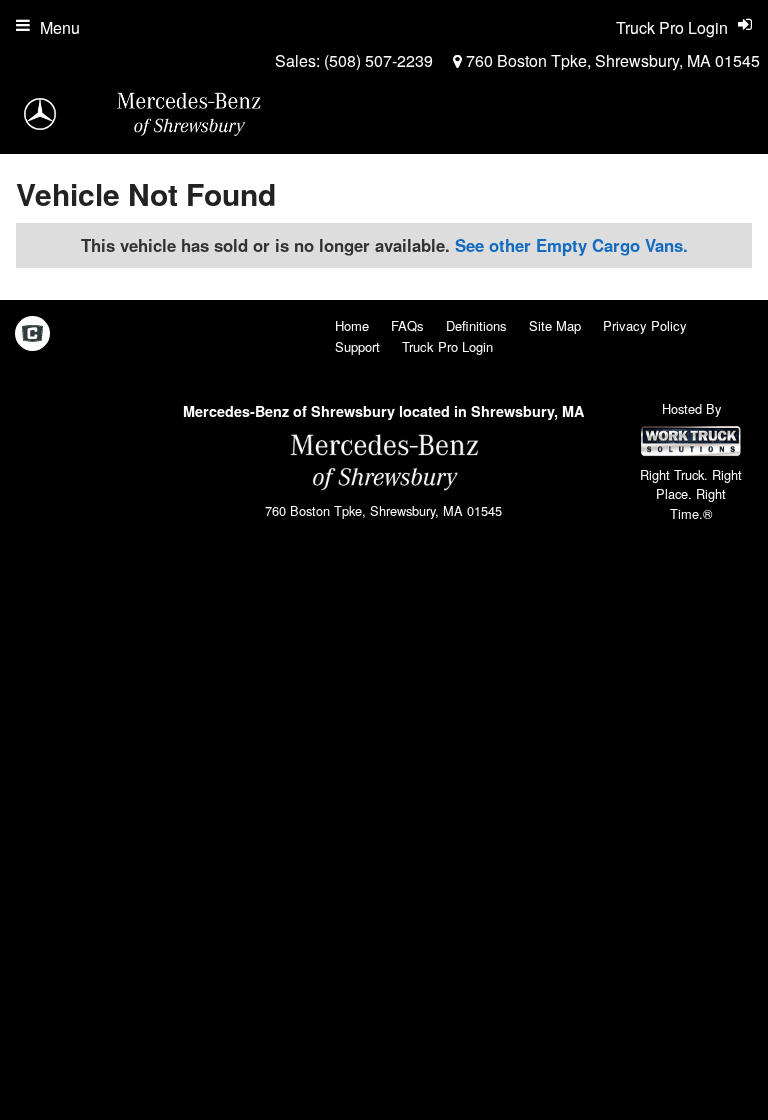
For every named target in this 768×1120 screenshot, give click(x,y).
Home (352, 325)
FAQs (407, 325)
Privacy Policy (645, 325)
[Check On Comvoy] (32, 334)
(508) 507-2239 (378, 60)
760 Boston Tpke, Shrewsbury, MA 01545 (611, 60)
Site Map (555, 325)
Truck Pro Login (447, 346)
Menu (60, 27)
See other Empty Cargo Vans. (571, 245)
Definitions (476, 325)
